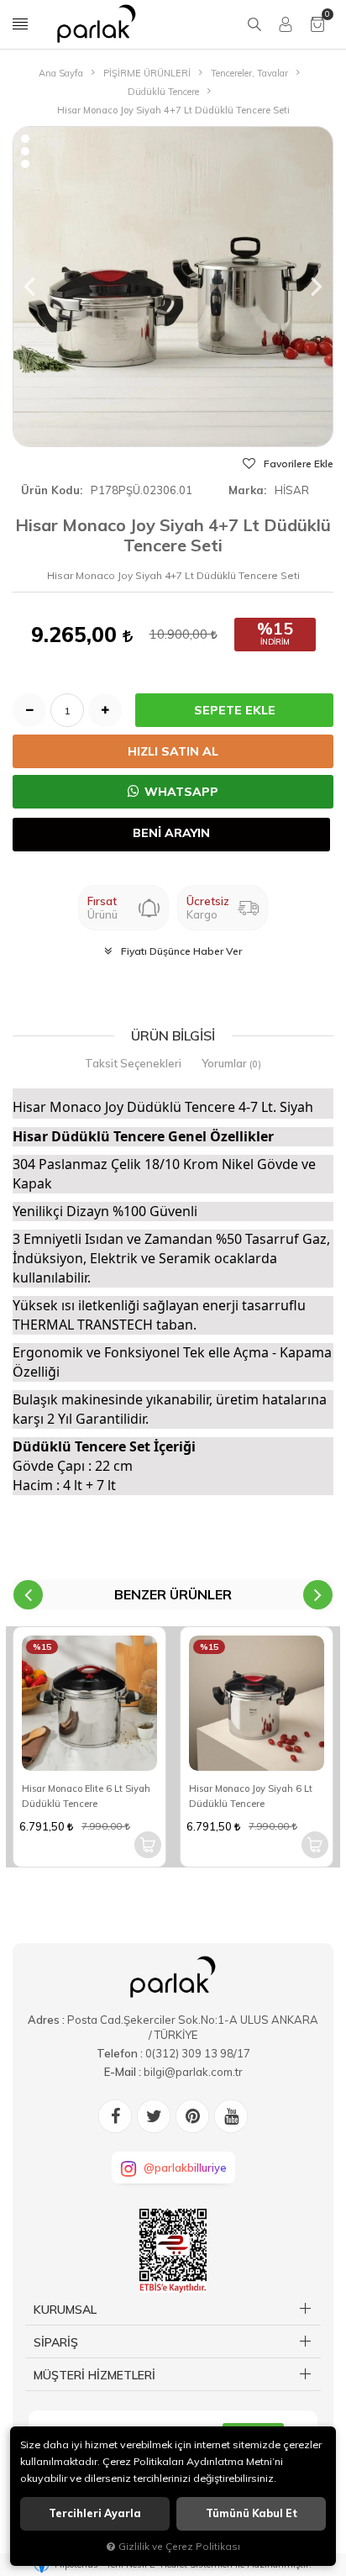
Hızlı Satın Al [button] (173, 751)
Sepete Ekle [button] (235, 710)
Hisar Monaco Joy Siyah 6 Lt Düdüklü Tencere (251, 1796)
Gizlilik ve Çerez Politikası (179, 2546)
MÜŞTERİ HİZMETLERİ (94, 2375)
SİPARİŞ (56, 2342)
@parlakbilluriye (185, 2168)
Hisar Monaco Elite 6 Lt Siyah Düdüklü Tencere (86, 1796)
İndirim (275, 642)
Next (318, 1595)
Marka (246, 490)
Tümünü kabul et (252, 2513)
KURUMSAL (65, 2310)
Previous (28, 1595)
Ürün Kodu (50, 490)
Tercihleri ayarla (95, 2513)
